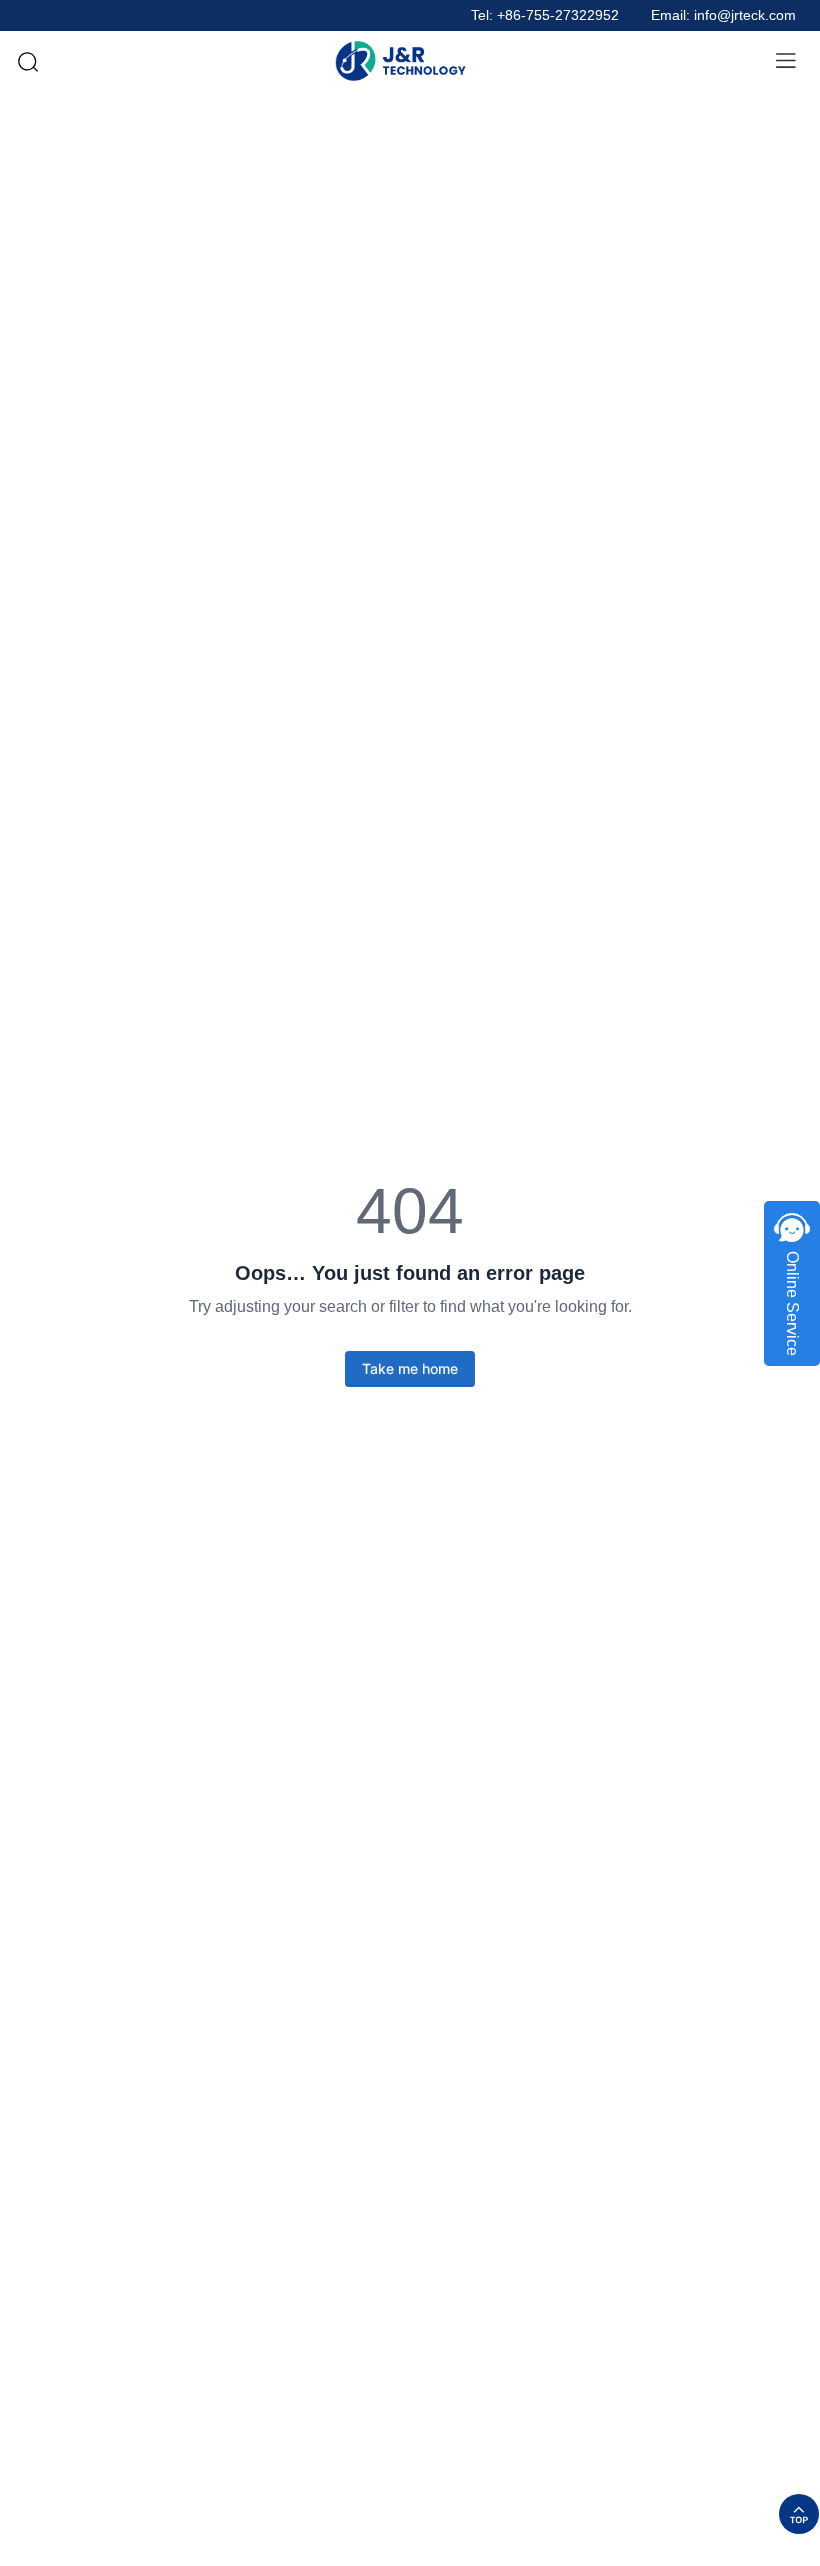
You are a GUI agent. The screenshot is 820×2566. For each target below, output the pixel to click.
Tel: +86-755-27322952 (545, 15)
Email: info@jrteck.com (723, 15)
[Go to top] (799, 2514)
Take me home (410, 1368)
